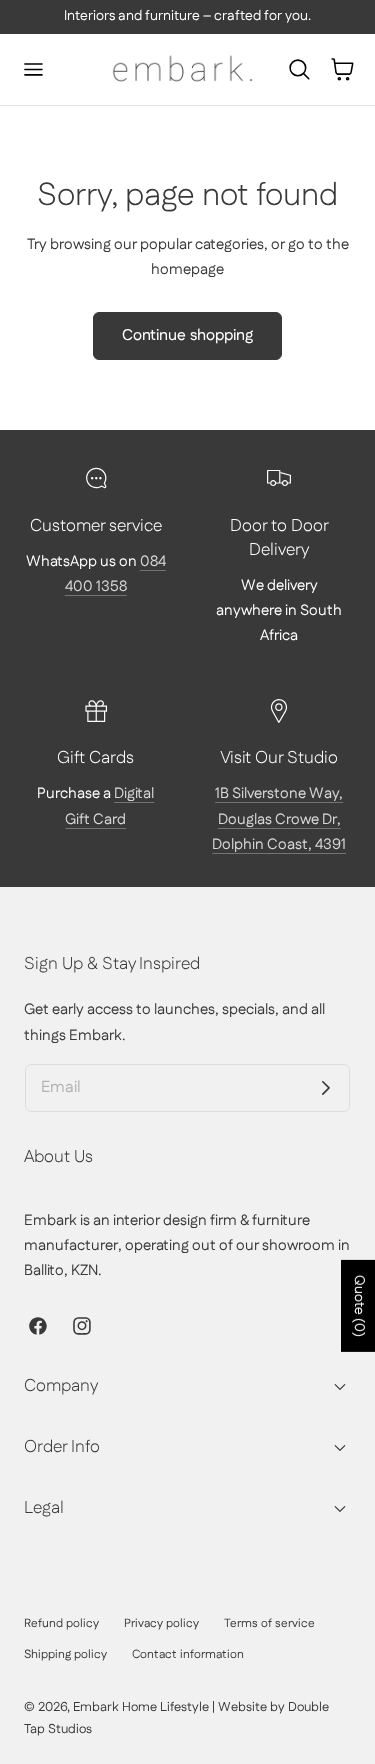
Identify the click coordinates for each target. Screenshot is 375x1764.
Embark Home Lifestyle (141, 1707)
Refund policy (61, 1623)
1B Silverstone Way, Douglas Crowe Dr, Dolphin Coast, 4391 (279, 819)
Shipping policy (65, 1654)
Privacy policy (161, 1623)
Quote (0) (359, 1306)
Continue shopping (187, 335)
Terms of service (269, 1623)
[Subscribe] (326, 1088)
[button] (33, 70)
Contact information (188, 1654)
